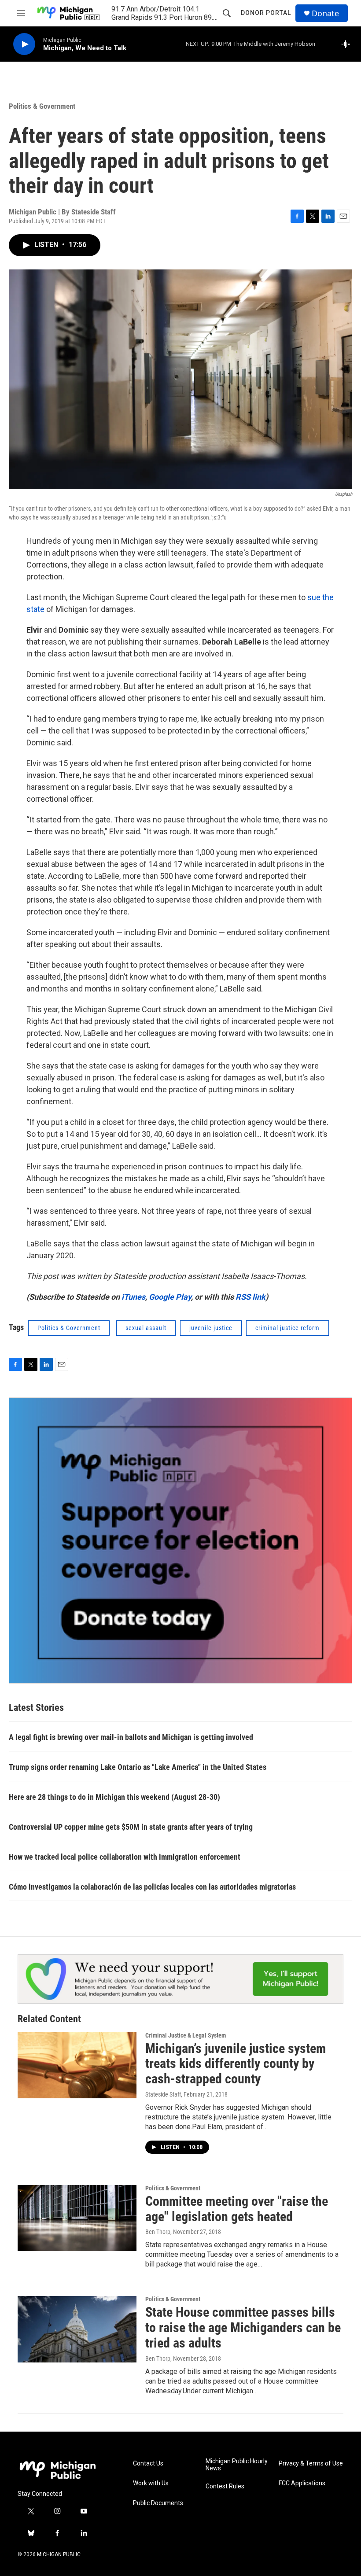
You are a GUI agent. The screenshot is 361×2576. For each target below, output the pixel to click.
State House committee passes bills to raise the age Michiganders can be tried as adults (243, 2327)
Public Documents (158, 2503)
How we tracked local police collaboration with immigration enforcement (125, 1857)
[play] (24, 44)
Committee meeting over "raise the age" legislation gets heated (237, 2209)
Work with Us (151, 2483)
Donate (325, 13)
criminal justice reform (287, 1328)
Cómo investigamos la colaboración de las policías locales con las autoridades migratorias (152, 1887)
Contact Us (148, 2464)
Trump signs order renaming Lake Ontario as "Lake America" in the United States (138, 1767)
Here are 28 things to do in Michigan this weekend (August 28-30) (114, 1797)
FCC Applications (302, 2483)
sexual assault (146, 1328)
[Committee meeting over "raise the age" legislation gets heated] (77, 2218)
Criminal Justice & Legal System (186, 2035)
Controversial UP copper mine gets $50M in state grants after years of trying (131, 1827)
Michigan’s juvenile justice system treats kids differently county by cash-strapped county (236, 2064)
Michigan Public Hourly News (237, 2465)
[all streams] (348, 44)
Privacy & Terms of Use (311, 2464)
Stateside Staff (163, 2094)
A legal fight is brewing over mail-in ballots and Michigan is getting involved (131, 1737)
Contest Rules (225, 2486)
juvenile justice (211, 1328)
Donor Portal (266, 13)
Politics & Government (42, 106)
